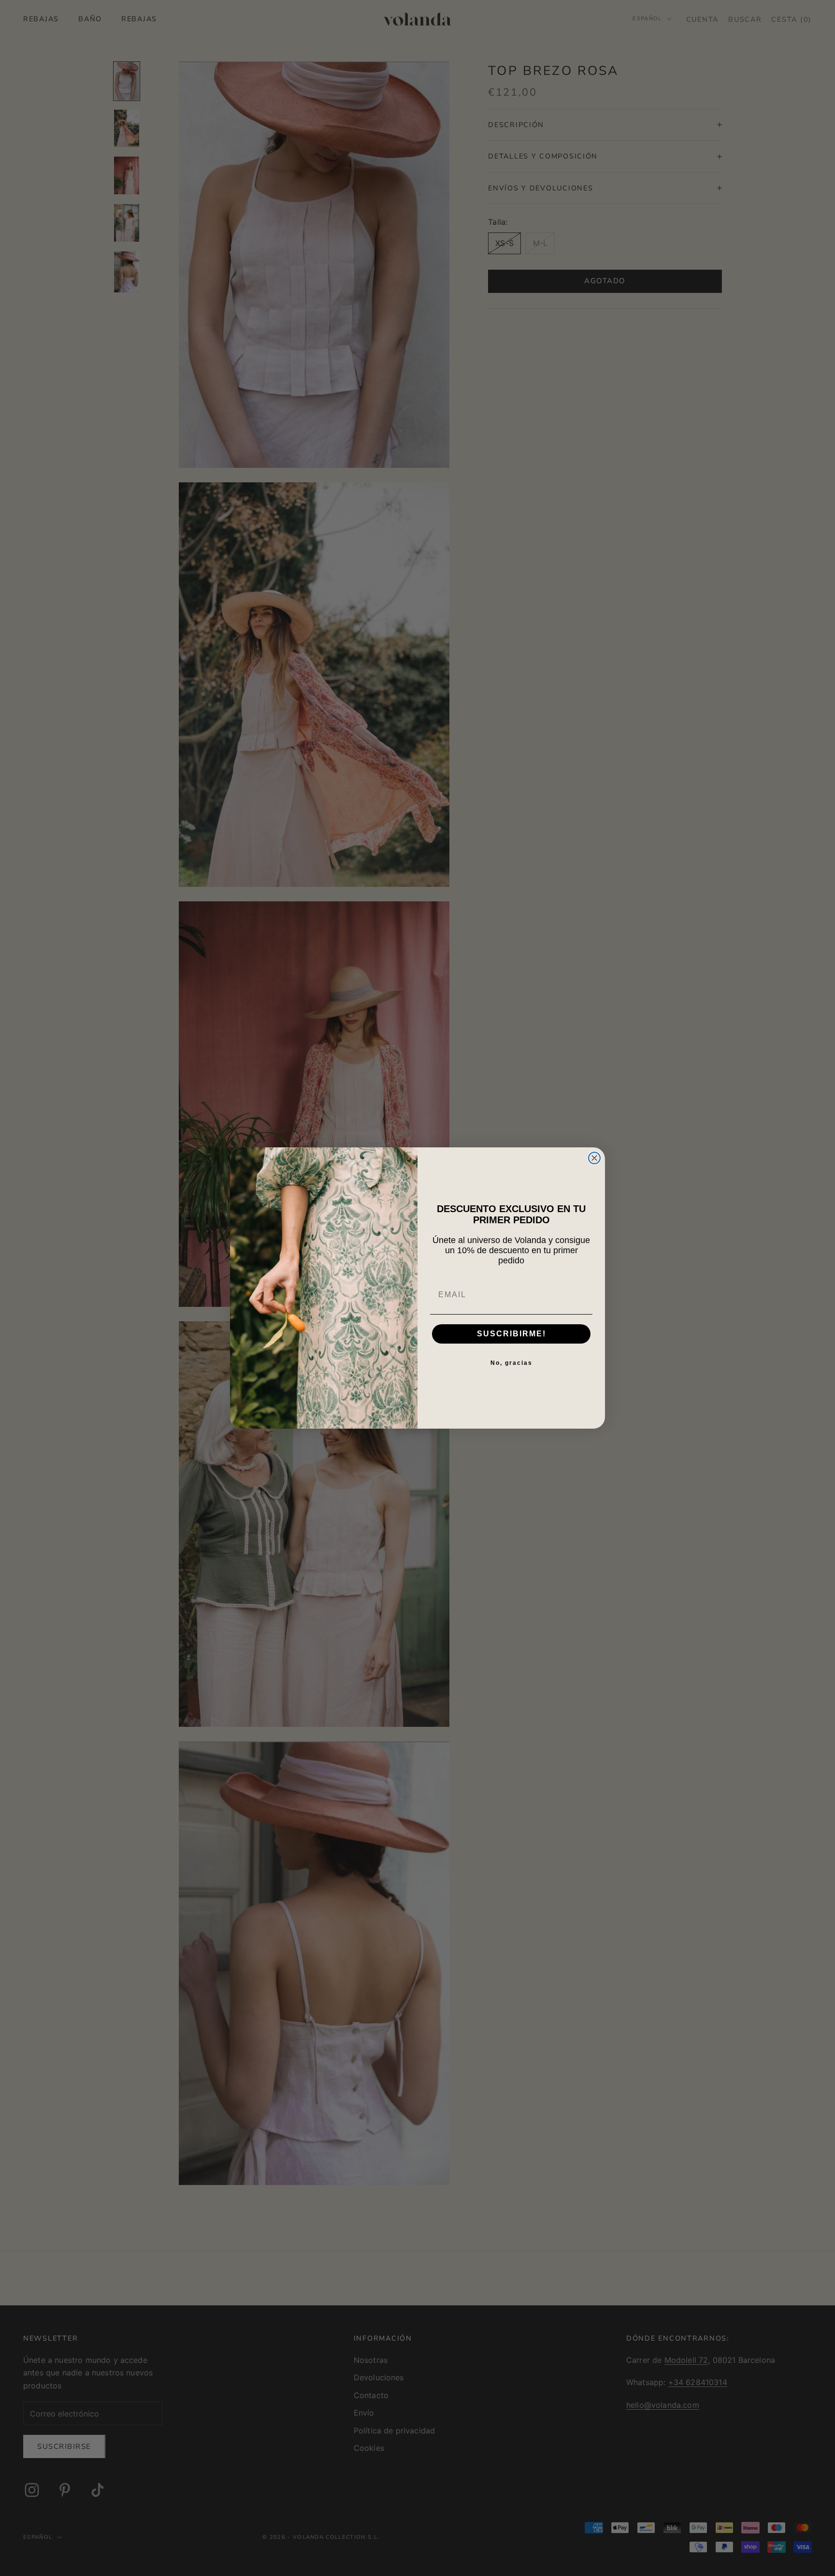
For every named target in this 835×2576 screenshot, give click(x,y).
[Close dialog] (594, 1158)
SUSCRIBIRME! (511, 1334)
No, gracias (511, 1363)
